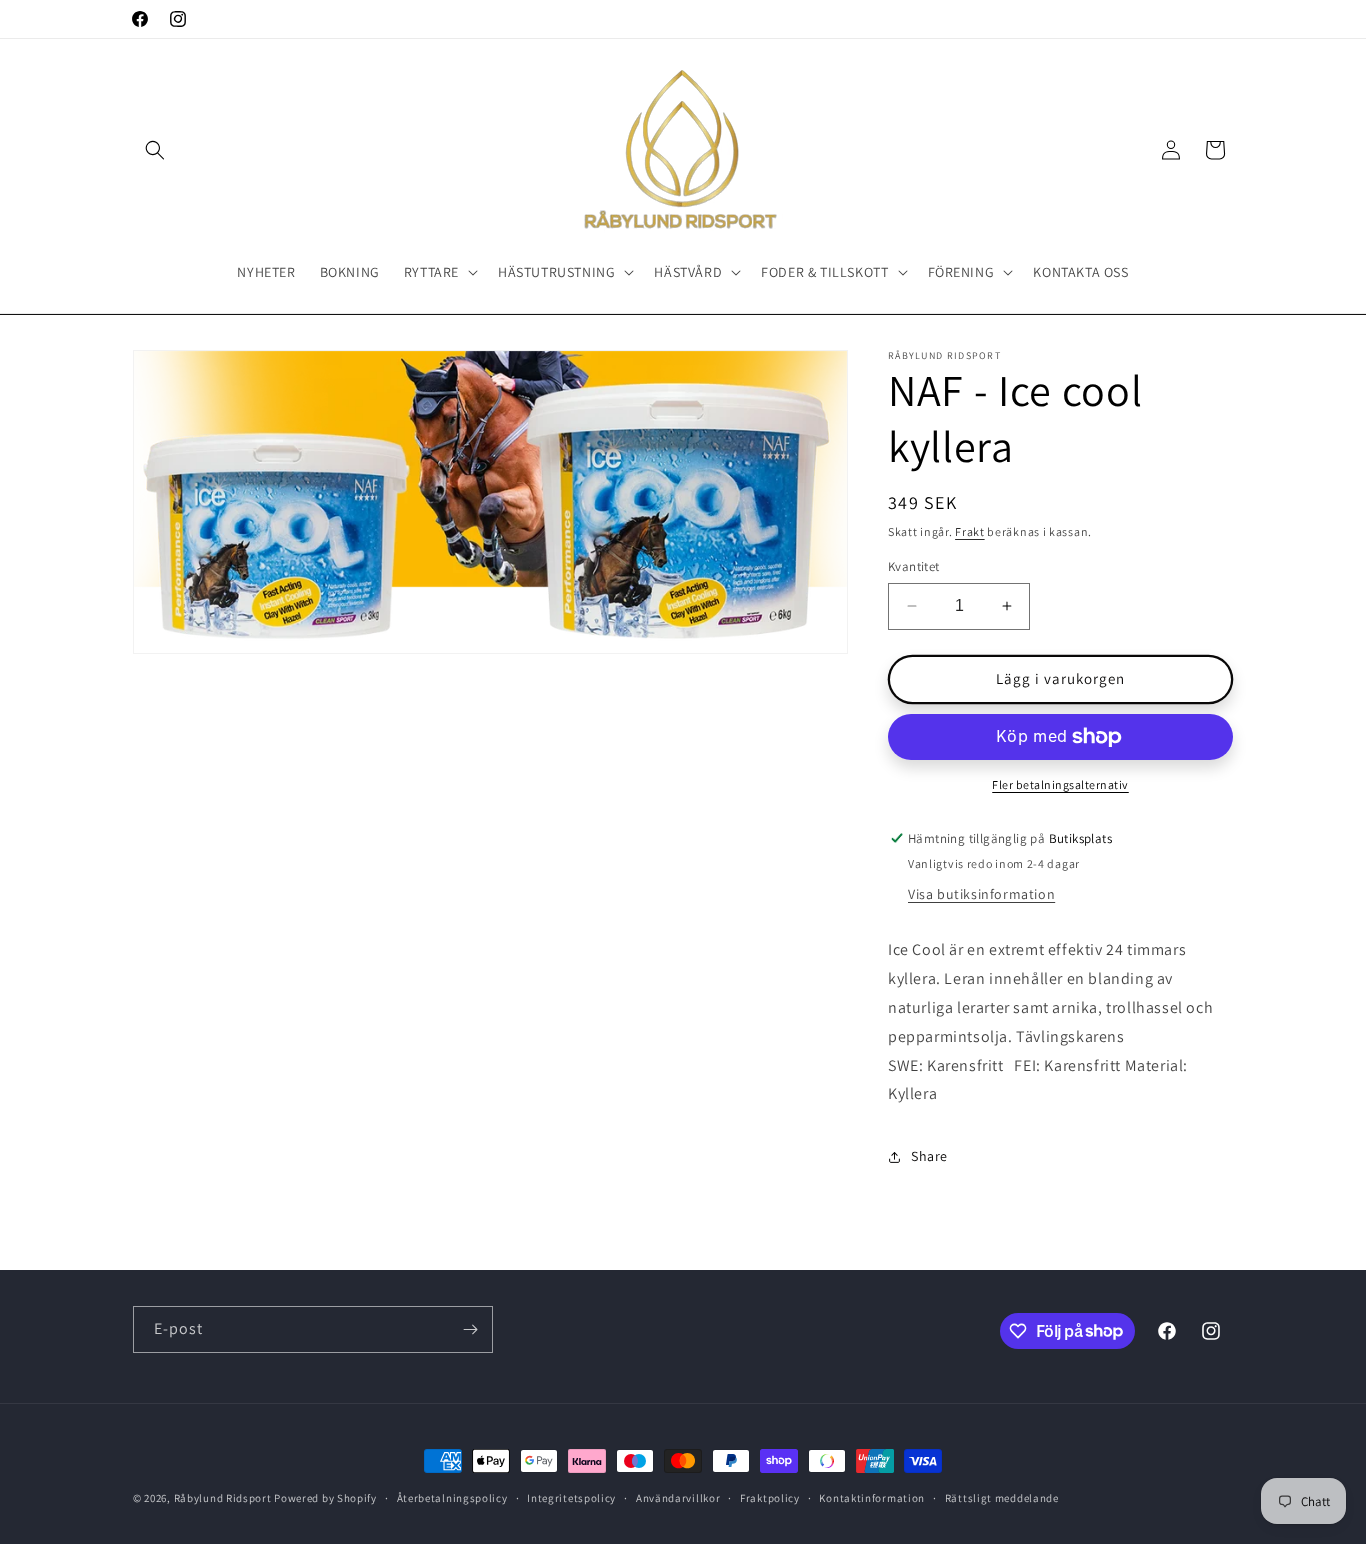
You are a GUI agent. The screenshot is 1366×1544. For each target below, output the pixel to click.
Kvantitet (914, 566)
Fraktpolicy (770, 1497)
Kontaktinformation (872, 1497)
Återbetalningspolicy (452, 1497)
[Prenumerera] (470, 1329)
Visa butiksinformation (981, 895)
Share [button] (929, 1156)
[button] (155, 150)
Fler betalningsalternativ (1060, 784)
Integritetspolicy (571, 1497)
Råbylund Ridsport (223, 1498)
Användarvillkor (678, 1497)
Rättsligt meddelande (1002, 1497)
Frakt (970, 531)
